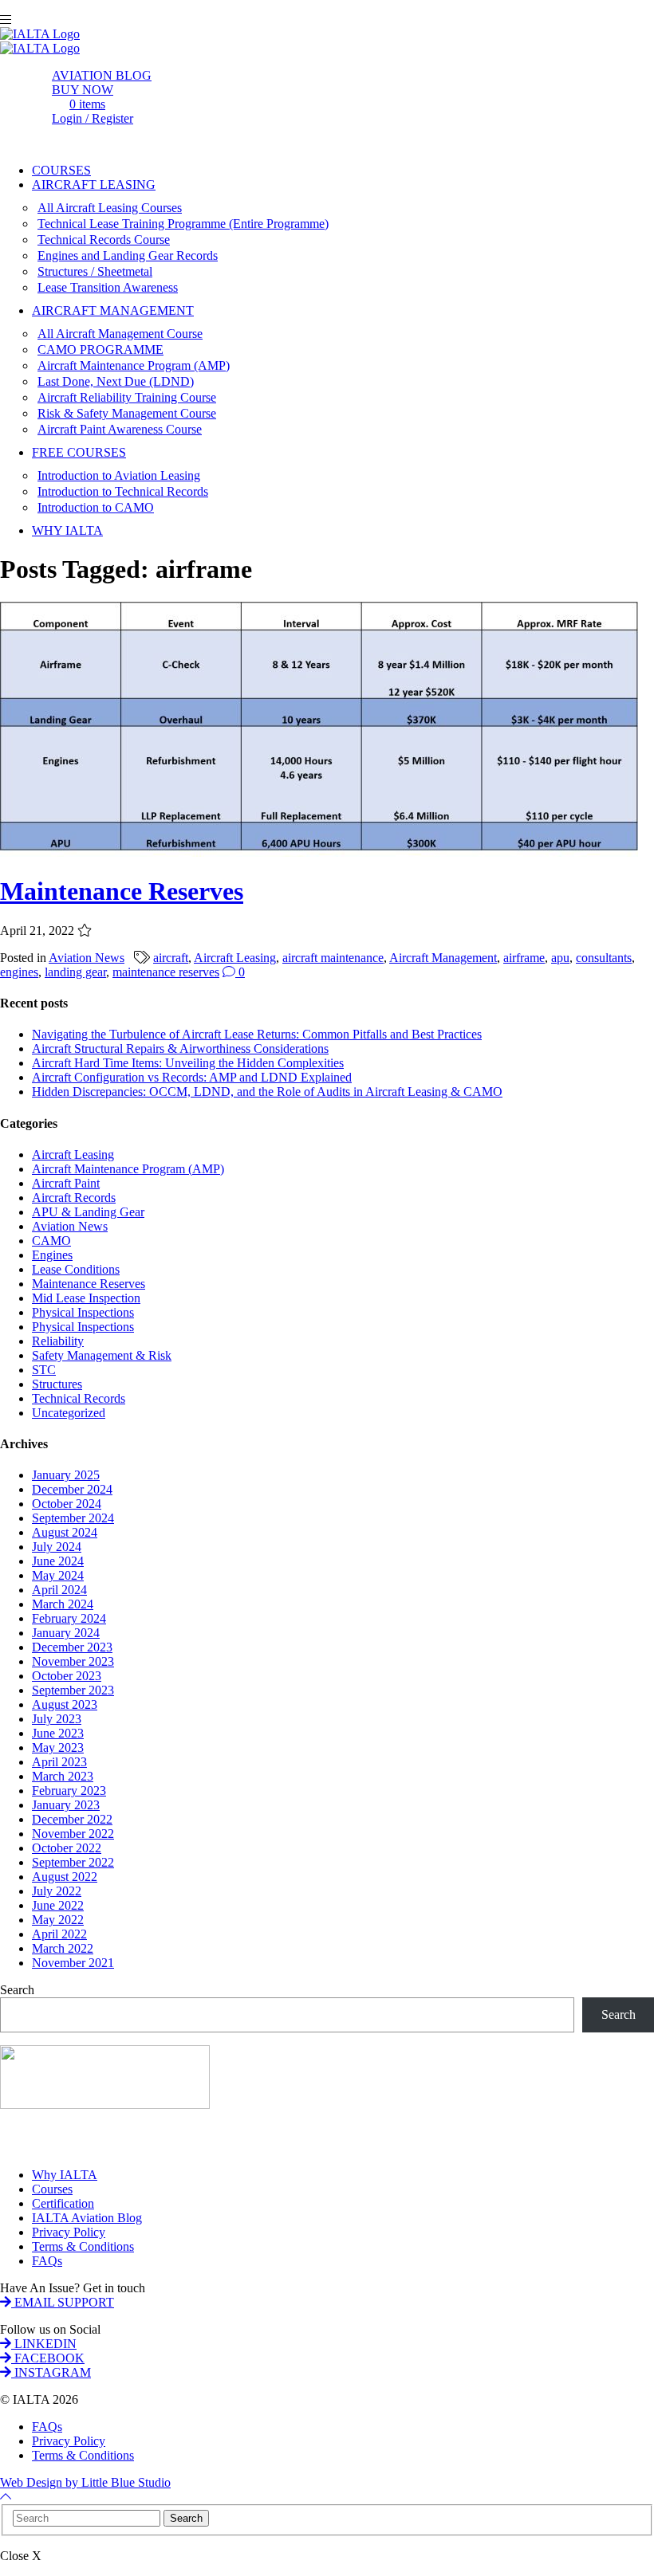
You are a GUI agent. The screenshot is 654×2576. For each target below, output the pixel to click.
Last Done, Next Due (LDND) (116, 381)
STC (44, 1370)
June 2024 (58, 1561)
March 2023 (63, 1776)
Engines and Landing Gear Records (128, 255)
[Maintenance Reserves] (319, 852)
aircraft (171, 958)
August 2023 (65, 1704)
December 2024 (72, 1489)
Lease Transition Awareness (108, 287)
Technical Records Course (104, 240)
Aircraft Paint (66, 1183)
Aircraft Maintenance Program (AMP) (134, 365)
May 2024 (58, 1575)
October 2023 (67, 1676)
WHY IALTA (67, 530)
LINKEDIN (44, 2344)
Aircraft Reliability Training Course (127, 397)
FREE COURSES (79, 452)
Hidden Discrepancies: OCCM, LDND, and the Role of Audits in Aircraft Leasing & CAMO (267, 1092)
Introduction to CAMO (96, 507)
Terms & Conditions (83, 2246)
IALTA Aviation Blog (87, 2218)
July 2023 (57, 1719)
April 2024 (59, 1590)
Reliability (58, 1341)
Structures (57, 1384)
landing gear (75, 972)
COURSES (61, 170)
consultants (604, 958)
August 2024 (65, 1532)
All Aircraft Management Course (120, 334)
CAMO (51, 1241)
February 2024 (69, 1618)
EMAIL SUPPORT (63, 2302)
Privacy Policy (69, 2232)
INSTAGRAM (51, 2372)
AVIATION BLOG (102, 75)
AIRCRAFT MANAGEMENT (113, 310)
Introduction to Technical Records (123, 491)
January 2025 (66, 1475)
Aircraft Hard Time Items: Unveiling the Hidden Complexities (188, 1063)
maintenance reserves (166, 972)
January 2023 (66, 1805)
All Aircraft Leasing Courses (110, 208)
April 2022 (59, 1934)
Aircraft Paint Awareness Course (120, 429)
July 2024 (57, 1547)
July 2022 (57, 1891)
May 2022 (58, 1920)
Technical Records (79, 1398)
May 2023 (58, 1747)
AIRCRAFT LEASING (94, 185)
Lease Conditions (76, 1269)
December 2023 (72, 1647)
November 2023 (73, 1661)
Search (17, 1990)
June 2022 (58, 1905)
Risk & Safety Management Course (127, 413)
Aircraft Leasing (235, 958)
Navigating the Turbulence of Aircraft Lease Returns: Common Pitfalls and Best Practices (257, 1034)
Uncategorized (69, 1413)
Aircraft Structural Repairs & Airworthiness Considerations (180, 1048)
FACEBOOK (48, 2358)
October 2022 (67, 1848)
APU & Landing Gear (88, 1212)
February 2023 (69, 1791)
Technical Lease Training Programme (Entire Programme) (183, 224)
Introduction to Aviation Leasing (119, 475)
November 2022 (73, 1834)
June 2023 (58, 1733)
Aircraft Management (443, 958)
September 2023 (73, 1690)
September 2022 (73, 1862)
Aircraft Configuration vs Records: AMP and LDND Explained (192, 1077)
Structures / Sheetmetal (95, 271)
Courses (52, 2189)
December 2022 (72, 1819)
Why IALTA (65, 2175)
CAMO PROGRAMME (100, 349)
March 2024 (63, 1604)
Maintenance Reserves (122, 891)
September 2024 (73, 1518)
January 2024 (66, 1633)
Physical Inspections (83, 1312)
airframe (524, 958)
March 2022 (63, 1948)
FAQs (47, 2261)
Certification (63, 2203)
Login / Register (93, 118)
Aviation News (87, 958)
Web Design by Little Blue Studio (85, 2482)
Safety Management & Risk (102, 1355)
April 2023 (59, 1762)
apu (560, 958)
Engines (52, 1255)
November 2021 (73, 1963)
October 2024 (67, 1504)
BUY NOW (83, 90)
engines (19, 972)
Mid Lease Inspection (86, 1298)
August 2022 (65, 1877)
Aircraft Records (74, 1198)
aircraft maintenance (333, 958)
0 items (87, 104)
